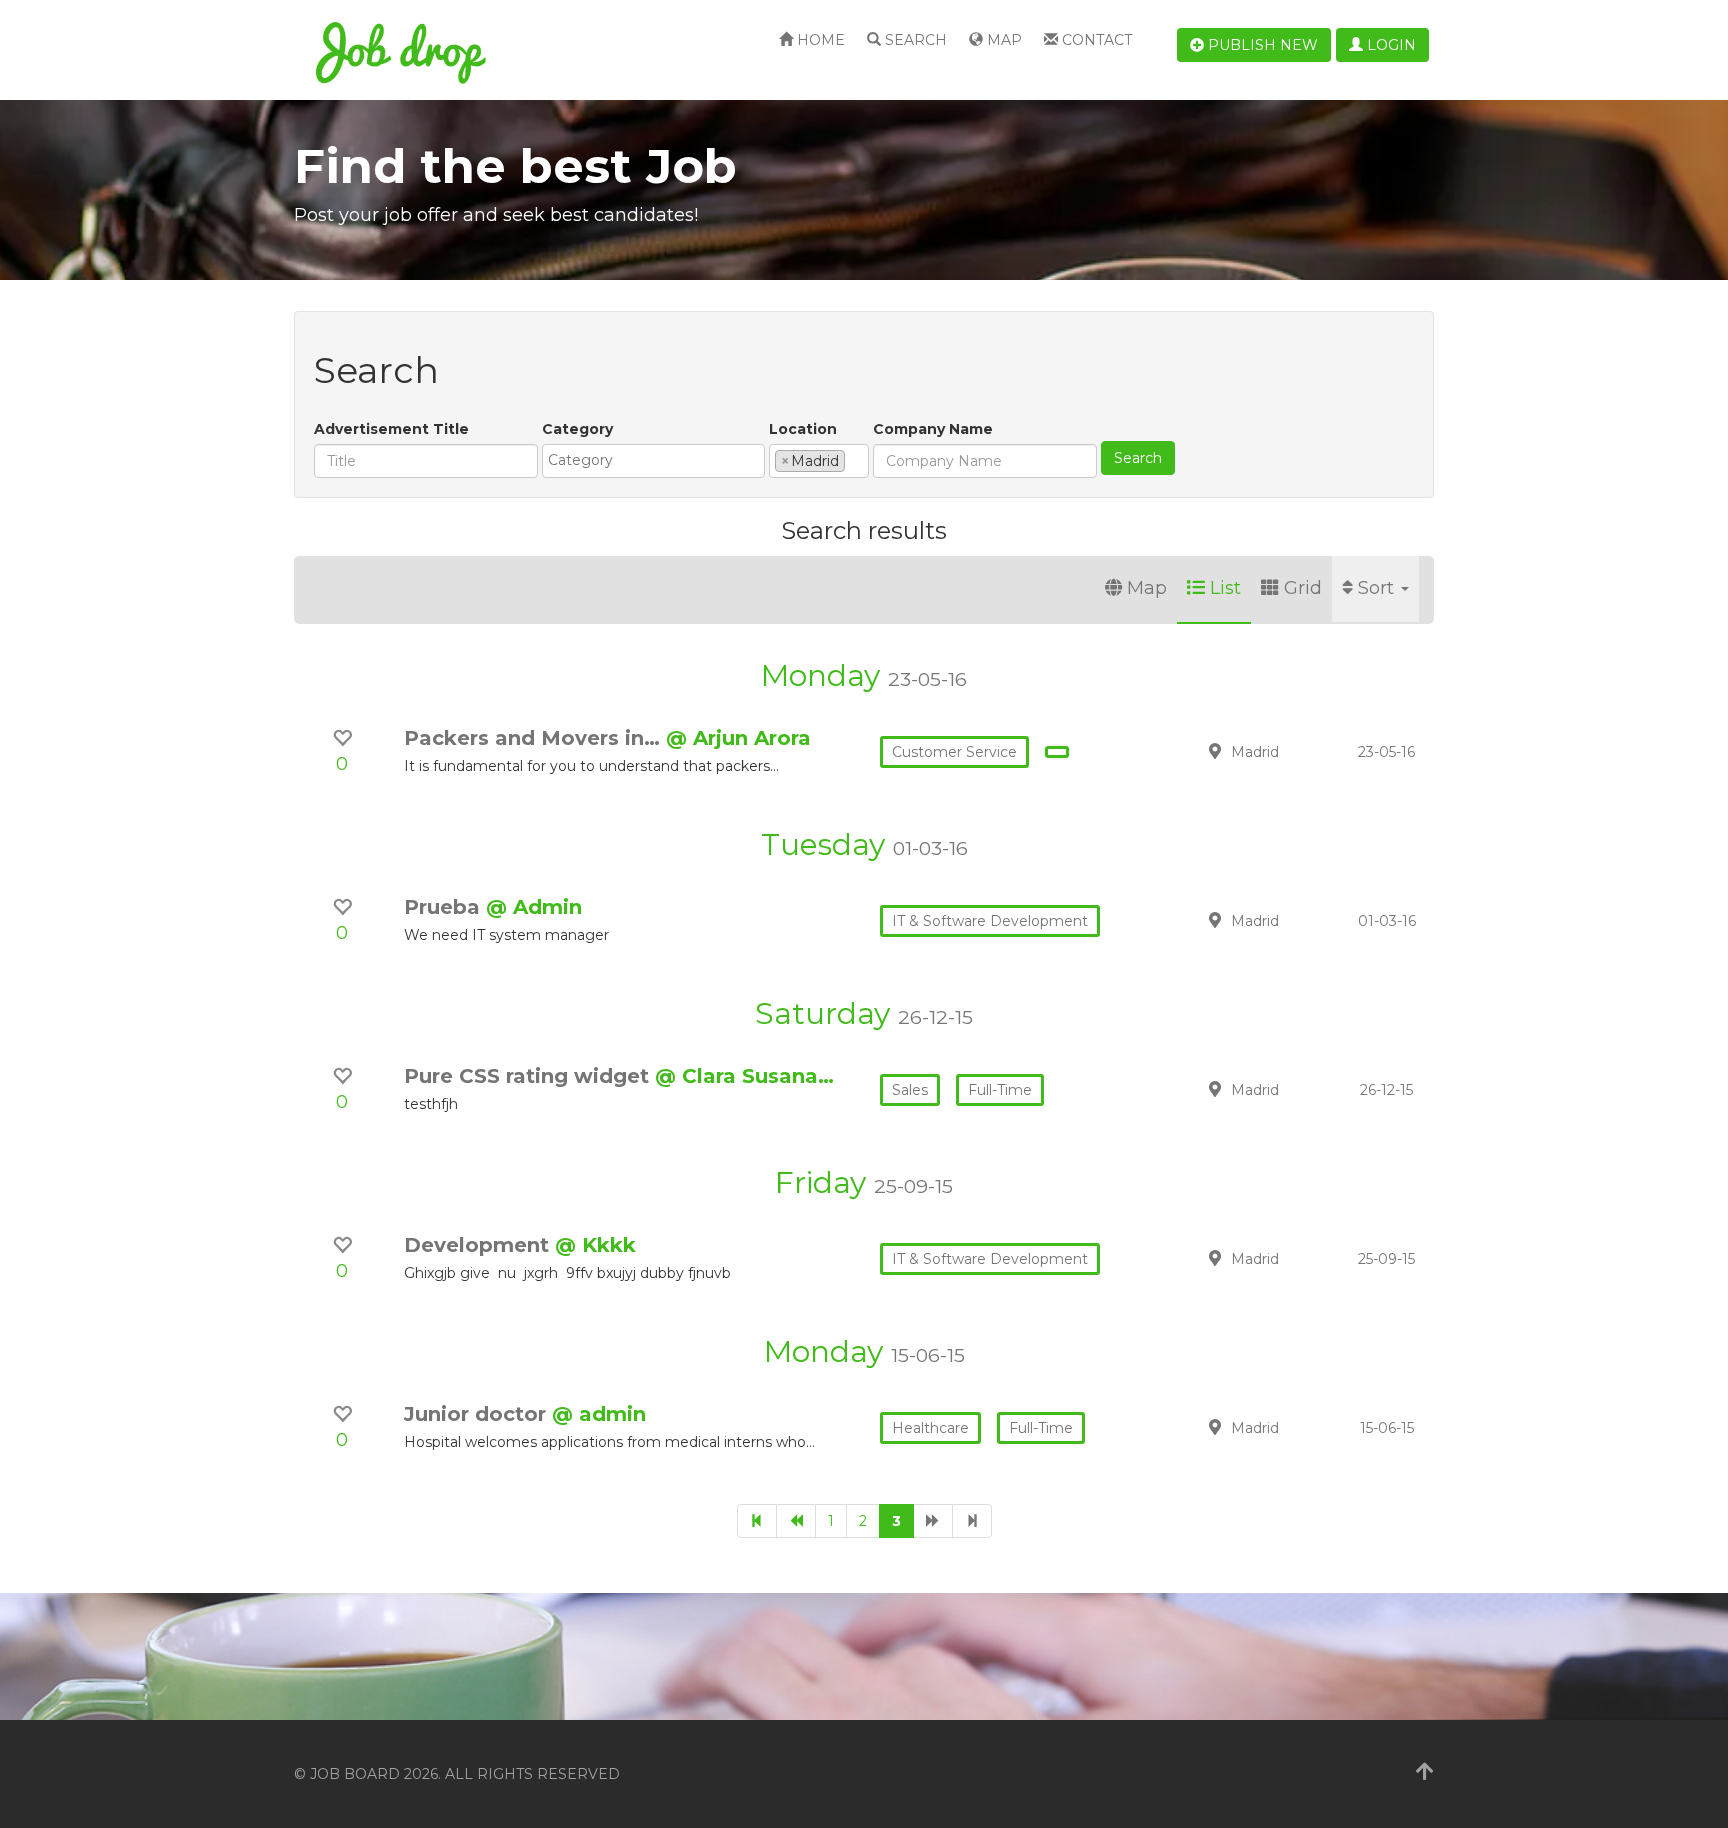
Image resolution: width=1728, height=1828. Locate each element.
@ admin (599, 1414)
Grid (1303, 588)
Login (1389, 45)
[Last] (972, 1521)
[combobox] (653, 461)
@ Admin (534, 907)
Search (914, 40)
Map (1002, 40)
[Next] (933, 1521)
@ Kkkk (595, 1245)
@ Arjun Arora (738, 738)
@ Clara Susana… (744, 1076)
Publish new (1261, 45)
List (1225, 588)
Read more (1293, 751)
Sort (1378, 588)
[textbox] (658, 460)
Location (803, 429)
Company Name (933, 429)
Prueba (445, 907)
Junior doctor (478, 1414)
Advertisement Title (391, 429)
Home (819, 40)
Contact (1095, 40)
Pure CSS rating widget (529, 1076)
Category (577, 429)
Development (479, 1245)
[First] (757, 1521)
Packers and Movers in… (535, 738)
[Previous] (796, 1521)
